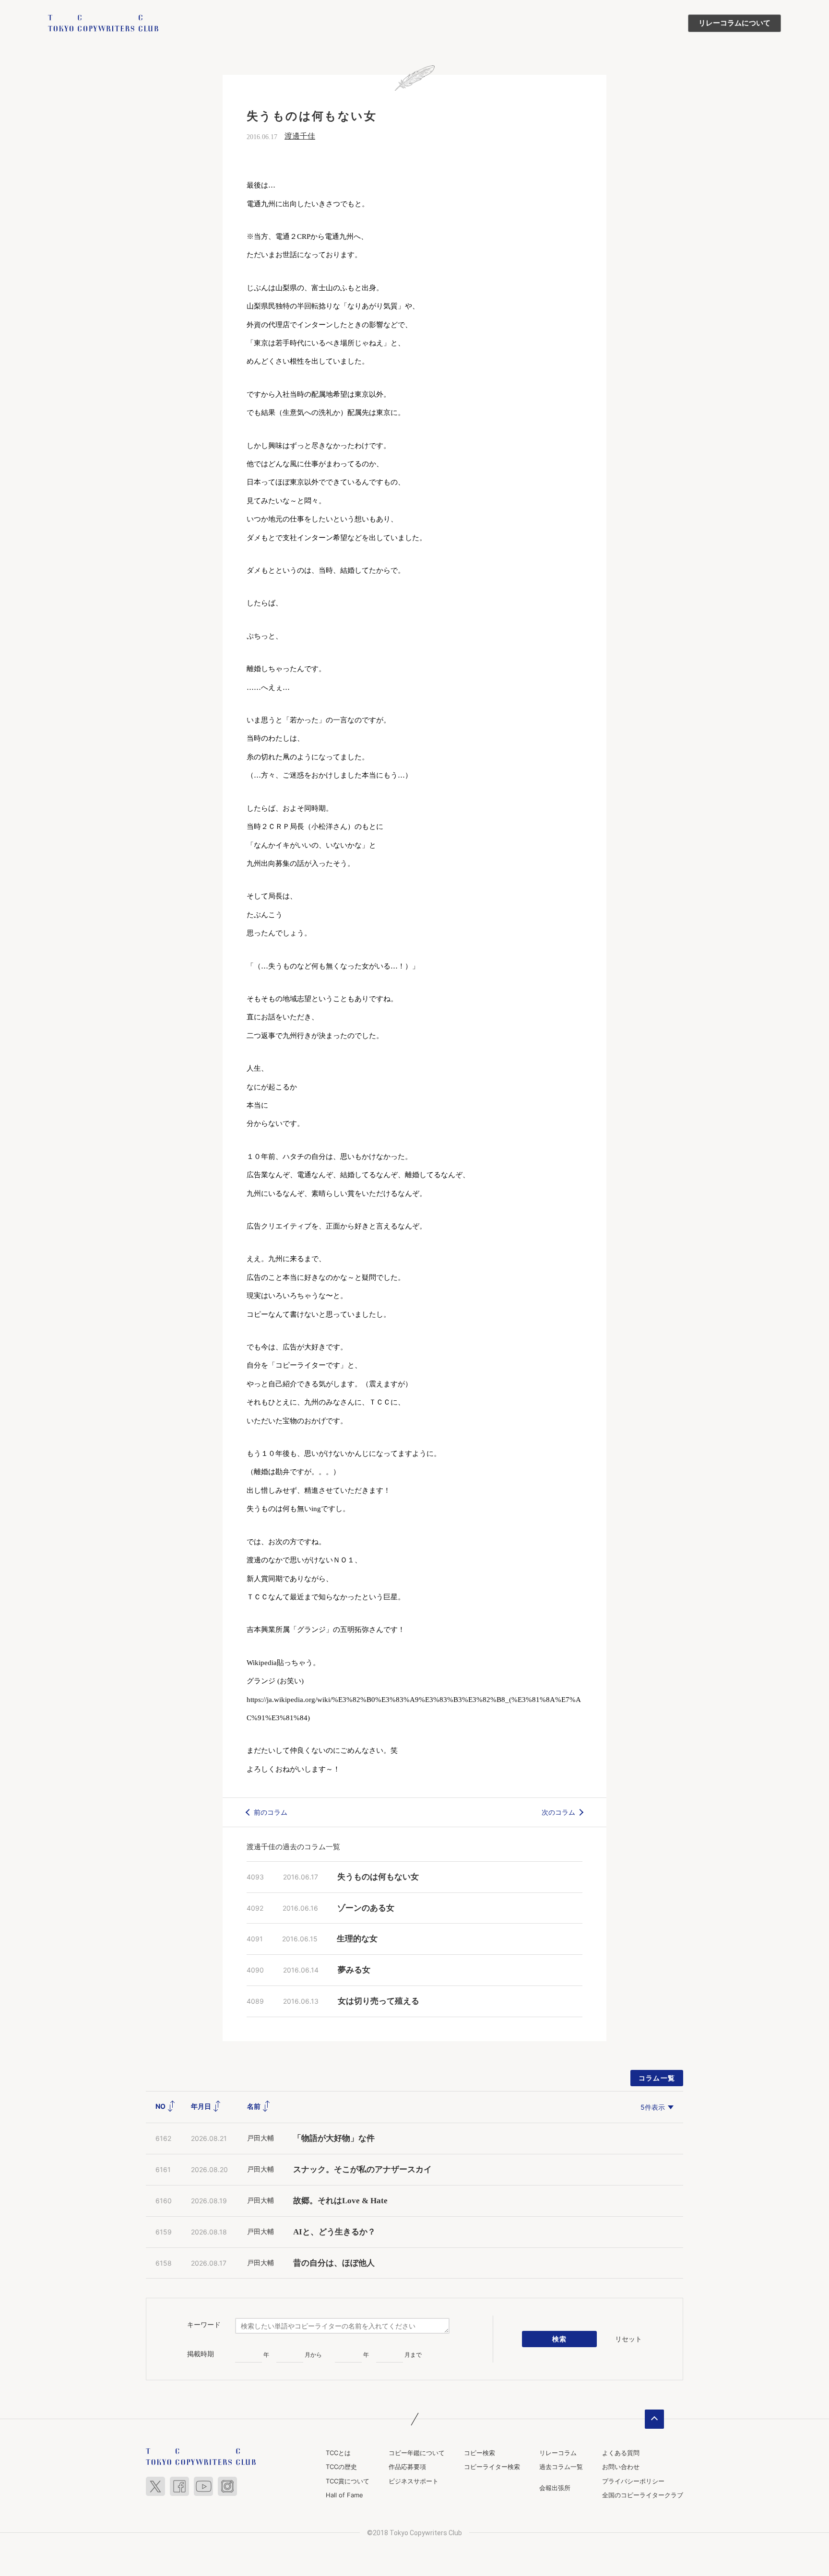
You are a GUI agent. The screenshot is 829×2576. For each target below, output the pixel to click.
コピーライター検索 (492, 2467)
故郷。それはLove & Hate (340, 2201)
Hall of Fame (344, 2495)
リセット (628, 2339)
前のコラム (271, 1812)
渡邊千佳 (300, 136)
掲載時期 (201, 2354)
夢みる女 (354, 1970)
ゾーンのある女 (366, 1908)
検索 (560, 2339)
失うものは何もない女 (378, 1877)
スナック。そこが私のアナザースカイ (362, 2169)
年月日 (202, 2106)
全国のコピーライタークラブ (643, 2495)
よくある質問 (621, 2453)
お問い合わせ (621, 2467)
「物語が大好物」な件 (334, 2138)
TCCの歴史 (341, 2467)
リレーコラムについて (734, 23)
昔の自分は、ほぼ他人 (334, 2263)
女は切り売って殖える (379, 2001)
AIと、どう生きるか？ (334, 2232)
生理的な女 (357, 1939)
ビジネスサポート (414, 2481)
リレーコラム (558, 2453)
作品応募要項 (407, 2467)
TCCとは (338, 2453)
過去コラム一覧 (561, 2467)
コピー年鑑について (417, 2453)
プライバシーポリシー (633, 2481)
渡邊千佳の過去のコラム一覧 (293, 1847)
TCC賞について (348, 2481)
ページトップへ (654, 2419)
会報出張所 (555, 2488)
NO (161, 2106)
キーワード (204, 2325)
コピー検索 (480, 2453)
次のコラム (558, 1812)
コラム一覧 (657, 2078)
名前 (255, 2106)
